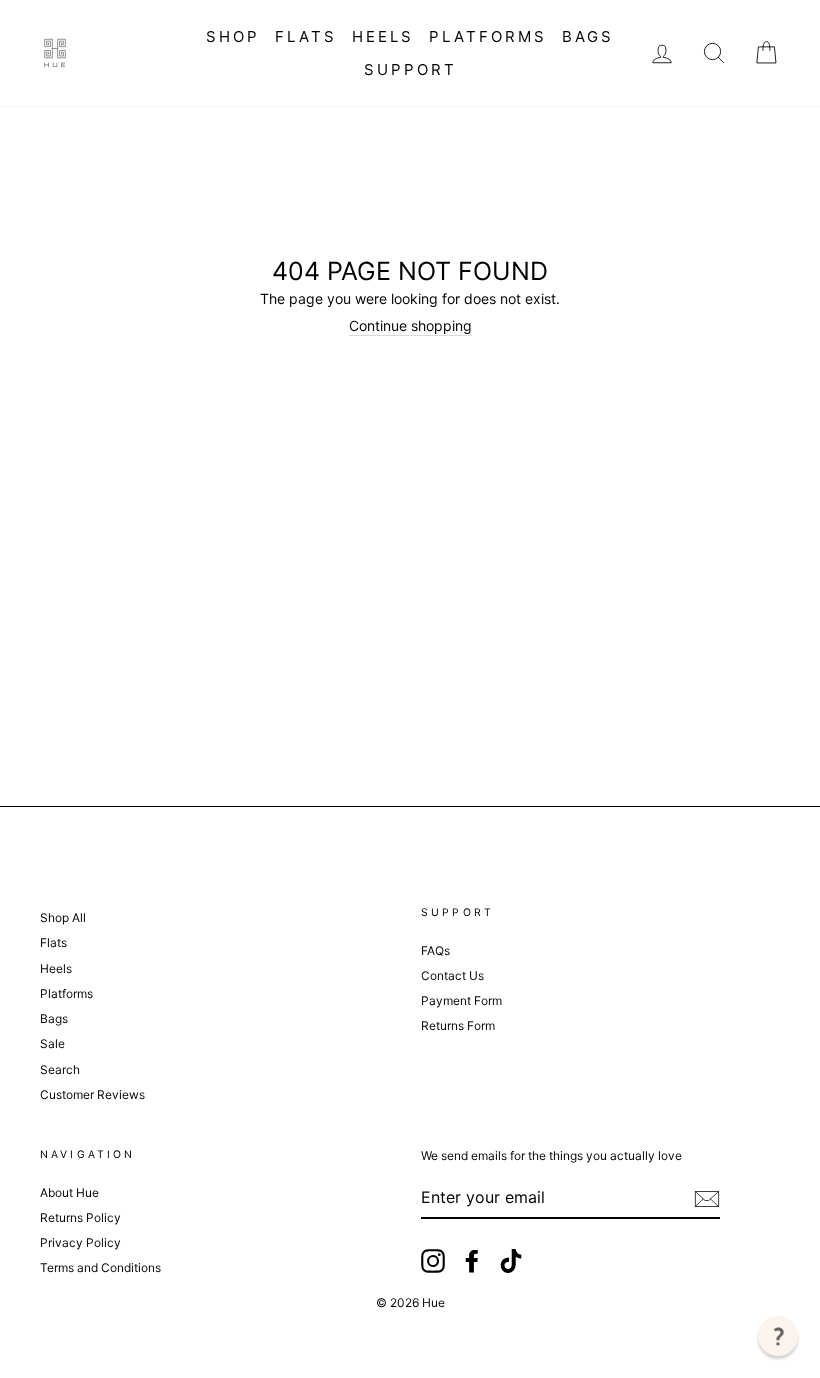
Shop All (63, 917)
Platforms (488, 36)
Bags (588, 36)
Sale (52, 1043)
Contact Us (452, 975)
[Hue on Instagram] (433, 1261)
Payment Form (461, 1000)
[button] (778, 1336)
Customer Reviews (92, 1094)
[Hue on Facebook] (472, 1261)
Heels (383, 36)
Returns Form (458, 1025)
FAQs (435, 950)
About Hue (69, 1192)
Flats (306, 36)
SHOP (233, 36)
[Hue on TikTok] (511, 1261)
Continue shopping (410, 326)
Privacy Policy (80, 1242)
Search (60, 1069)
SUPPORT (410, 69)
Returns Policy (80, 1217)
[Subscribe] (707, 1199)
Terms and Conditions (100, 1267)
